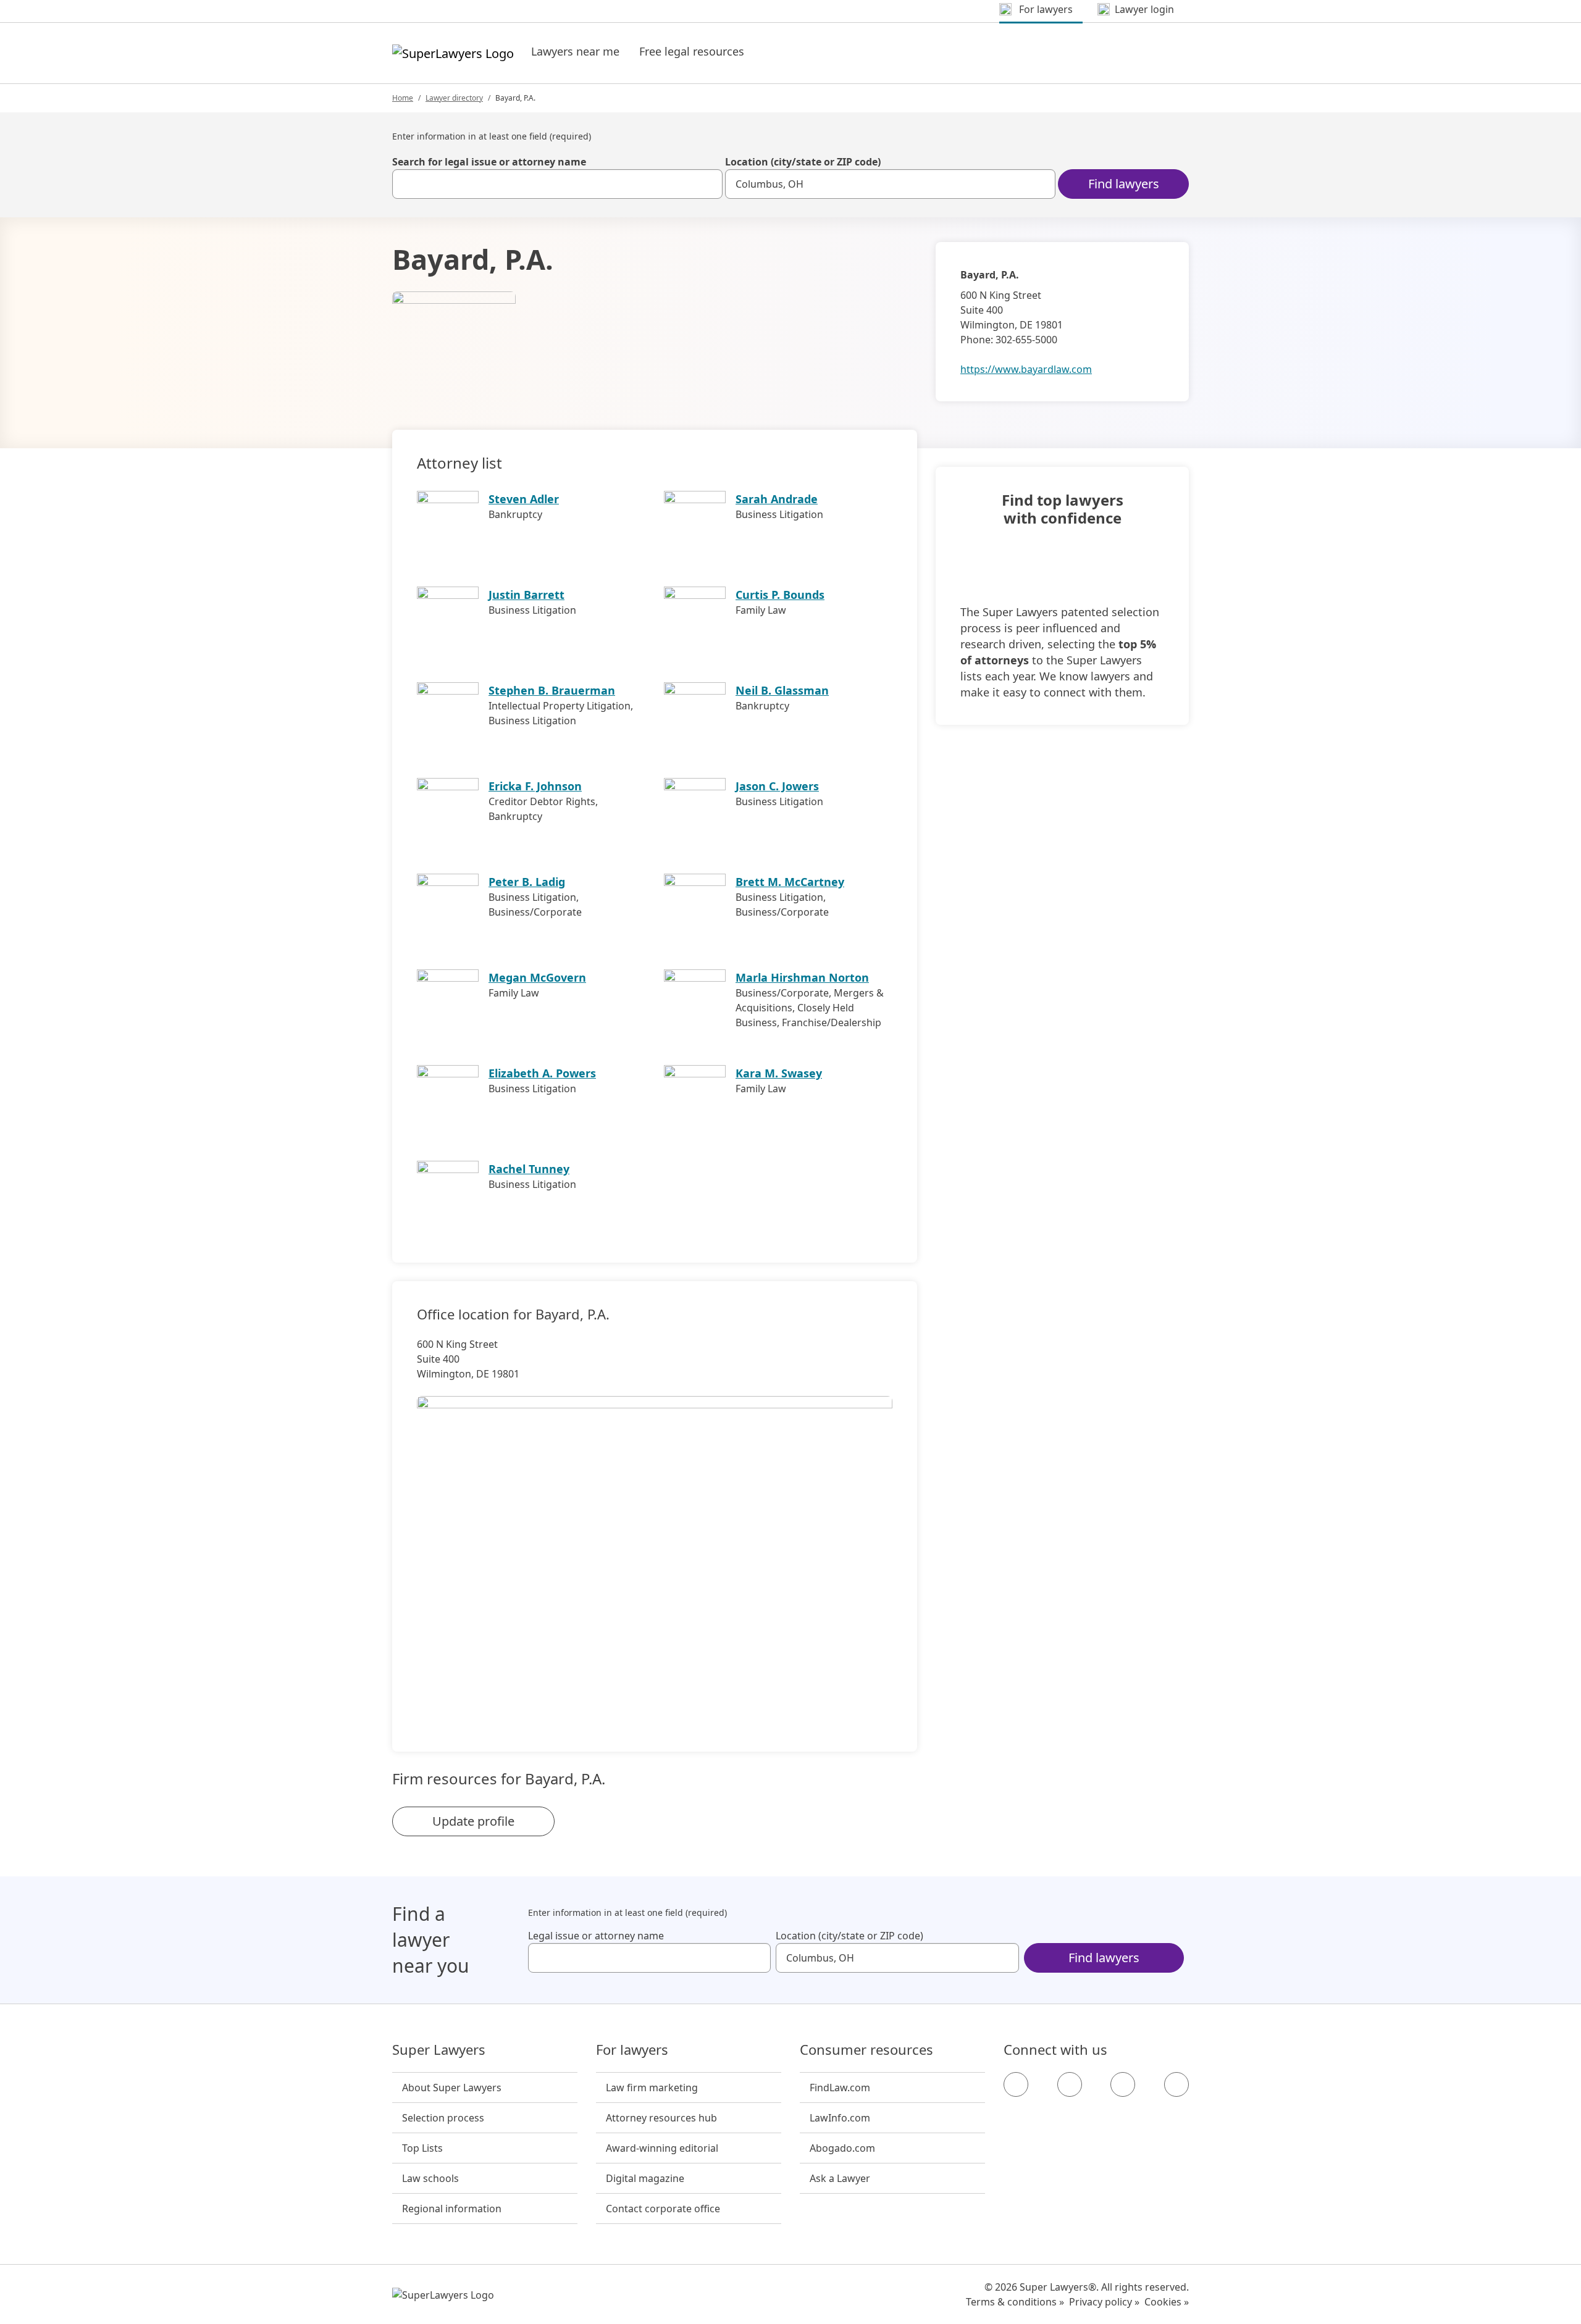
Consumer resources (866, 2050)
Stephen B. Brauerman (552, 690)
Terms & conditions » (1015, 2302)
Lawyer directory (454, 98)
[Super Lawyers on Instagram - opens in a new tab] (1070, 2084)
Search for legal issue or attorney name (489, 162)
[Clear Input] (708, 184)
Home (403, 98)
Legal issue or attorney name (596, 1936)
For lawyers (632, 2050)
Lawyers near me (575, 51)
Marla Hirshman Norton (802, 977)
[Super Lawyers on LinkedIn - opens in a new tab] (1176, 2084)
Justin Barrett (526, 595)
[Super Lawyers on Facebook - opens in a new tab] (1016, 2084)
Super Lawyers (439, 2050)
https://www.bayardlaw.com (1026, 369)
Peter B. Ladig (527, 882)
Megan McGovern (537, 977)
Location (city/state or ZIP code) (803, 162)
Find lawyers (1124, 184)
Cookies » (1167, 2302)
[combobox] (557, 184)
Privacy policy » (1104, 2302)
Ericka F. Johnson (535, 786)
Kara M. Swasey (779, 1073)
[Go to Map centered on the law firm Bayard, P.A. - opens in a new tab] (655, 1553)
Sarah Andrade (777, 499)
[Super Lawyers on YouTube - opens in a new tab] (1123, 2084)
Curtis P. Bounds (780, 595)
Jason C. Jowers (777, 786)
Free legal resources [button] (692, 51)
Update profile (473, 1821)
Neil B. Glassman (782, 690)
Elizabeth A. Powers (542, 1073)
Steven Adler (524, 499)
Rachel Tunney (529, 1169)
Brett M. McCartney (790, 882)
